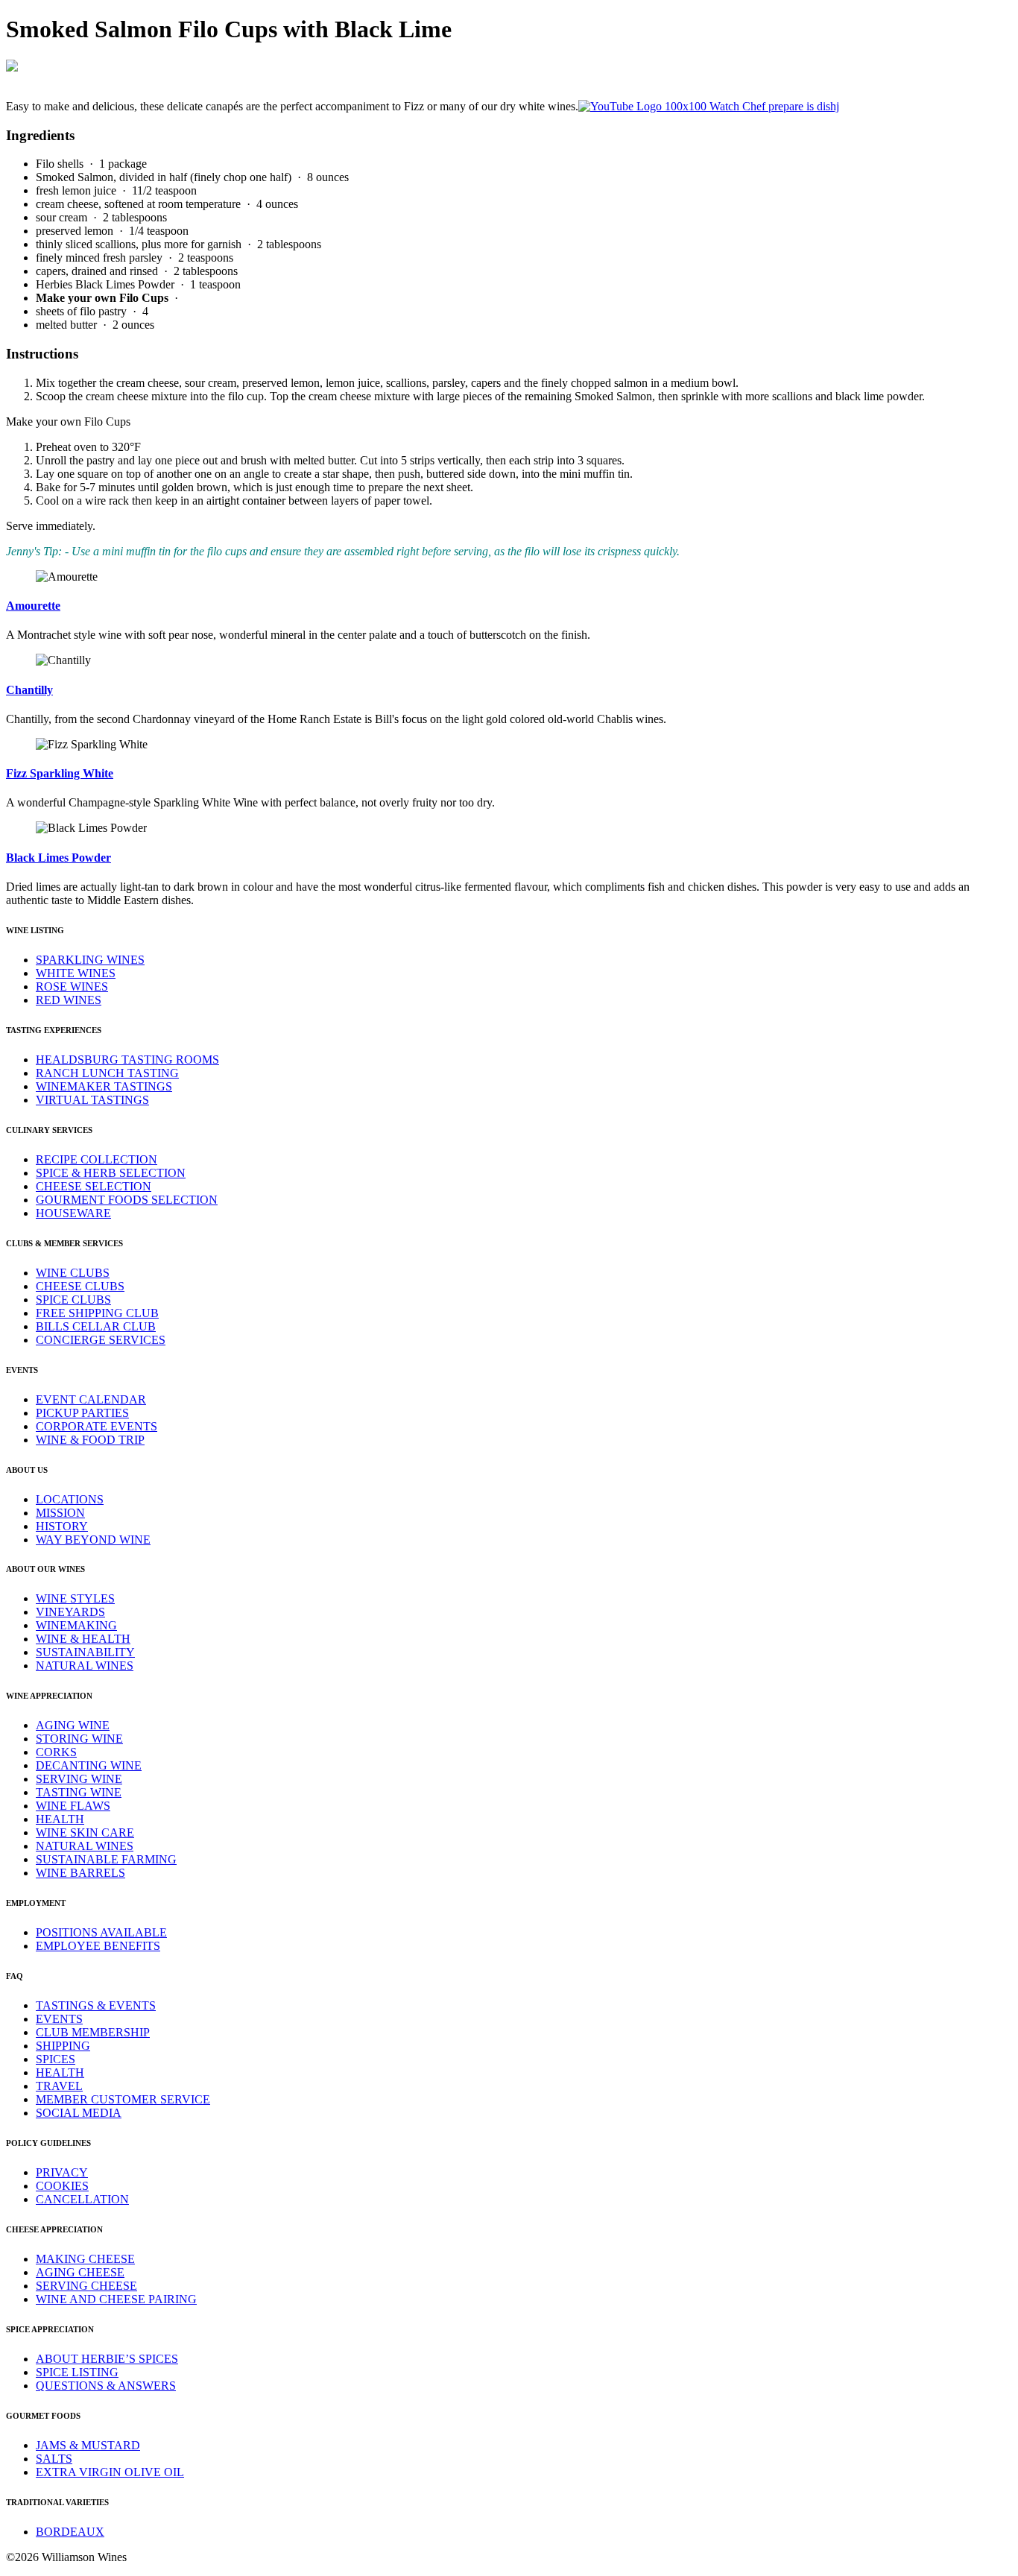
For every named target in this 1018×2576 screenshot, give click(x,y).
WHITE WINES (76, 973)
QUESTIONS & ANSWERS (106, 2386)
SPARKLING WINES (90, 960)
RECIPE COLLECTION (97, 1159)
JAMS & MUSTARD (88, 2445)
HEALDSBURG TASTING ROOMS (127, 1060)
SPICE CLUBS (73, 1300)
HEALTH (60, 1819)
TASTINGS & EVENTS (96, 2005)
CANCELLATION (82, 2199)
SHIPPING (63, 2046)
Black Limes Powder (59, 858)
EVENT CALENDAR (91, 1399)
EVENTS (59, 2019)
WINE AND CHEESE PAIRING (116, 2299)
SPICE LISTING (77, 2372)
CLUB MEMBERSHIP (93, 2032)
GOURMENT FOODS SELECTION (127, 1200)
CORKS (56, 1752)
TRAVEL (59, 2086)
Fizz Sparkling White (60, 773)
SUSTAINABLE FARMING (106, 1859)
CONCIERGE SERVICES (101, 1340)
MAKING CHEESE (85, 2259)
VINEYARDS (70, 1612)
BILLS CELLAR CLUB (96, 1326)
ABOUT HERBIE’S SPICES (107, 2359)
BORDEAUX (70, 2532)
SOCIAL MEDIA (79, 2113)
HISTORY (62, 1526)
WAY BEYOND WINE (93, 1540)
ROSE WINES (72, 986)
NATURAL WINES (85, 1666)
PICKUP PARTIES (82, 1413)
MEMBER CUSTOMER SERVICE (123, 2099)
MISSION (60, 1513)
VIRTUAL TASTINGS (92, 1100)
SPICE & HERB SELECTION (111, 1173)
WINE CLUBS (73, 1273)
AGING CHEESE (80, 2272)
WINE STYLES (75, 1598)
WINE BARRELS (80, 1873)
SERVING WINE (79, 1779)
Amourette (33, 606)
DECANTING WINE (89, 1765)
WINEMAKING (76, 1625)
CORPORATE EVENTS (97, 1426)
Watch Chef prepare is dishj (773, 106)
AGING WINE (73, 1725)
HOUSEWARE (73, 1213)
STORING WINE (79, 1739)
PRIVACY (62, 2172)
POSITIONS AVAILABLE (101, 1932)
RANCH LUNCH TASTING (107, 1073)
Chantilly (29, 690)
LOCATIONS (70, 1499)
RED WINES (69, 1000)
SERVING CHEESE (86, 2286)
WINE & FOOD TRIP (90, 1440)
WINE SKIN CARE (85, 1832)
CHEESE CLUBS (80, 1286)
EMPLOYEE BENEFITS (98, 1946)
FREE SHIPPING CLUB (97, 1313)
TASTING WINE (79, 1792)
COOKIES (62, 2186)
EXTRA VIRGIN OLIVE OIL (110, 2472)
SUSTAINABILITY (85, 1652)
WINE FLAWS (73, 1806)
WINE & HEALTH (83, 1639)
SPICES (56, 2059)
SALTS (54, 2459)
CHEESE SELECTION (94, 1186)
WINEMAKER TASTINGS (104, 1086)
